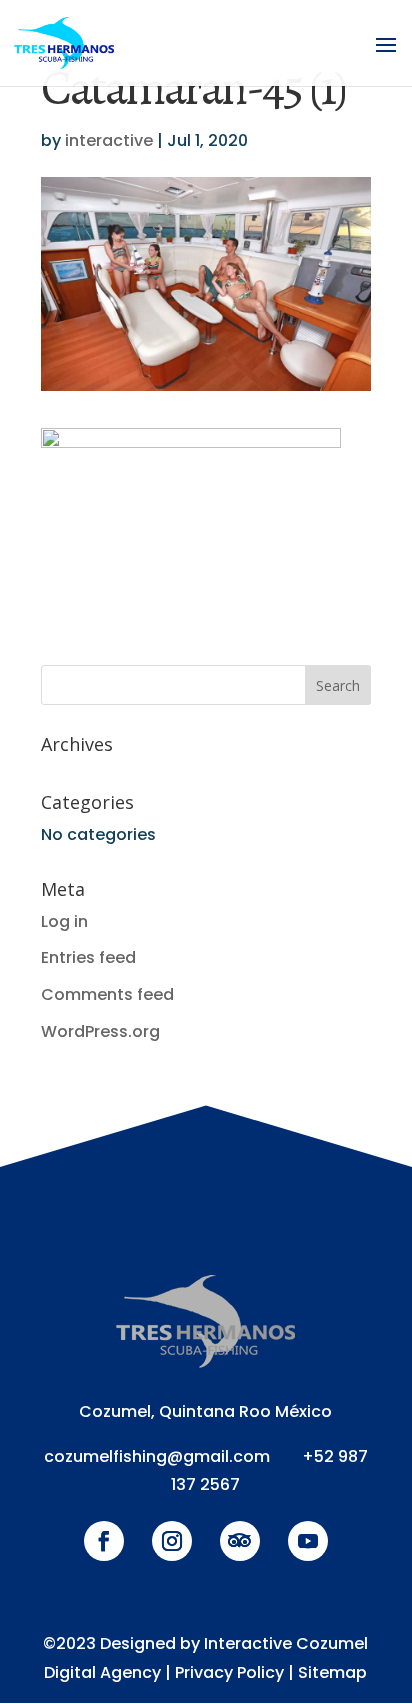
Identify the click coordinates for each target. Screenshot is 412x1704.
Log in (64, 921)
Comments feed (107, 994)
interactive (109, 140)
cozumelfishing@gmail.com (157, 1456)
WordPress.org (100, 1031)
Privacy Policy (229, 1672)
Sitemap (332, 1672)
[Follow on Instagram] (172, 1541)
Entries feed (88, 957)
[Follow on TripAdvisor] (240, 1541)
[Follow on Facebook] (104, 1541)
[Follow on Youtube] (308, 1541)
